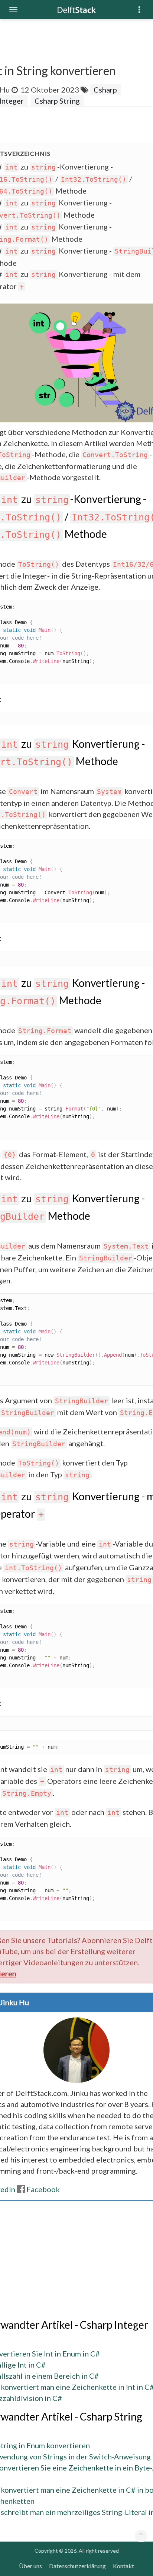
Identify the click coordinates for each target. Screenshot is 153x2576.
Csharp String (57, 101)
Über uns (30, 2566)
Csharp (105, 90)
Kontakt (123, 2566)
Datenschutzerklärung (77, 2566)
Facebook (43, 2189)
